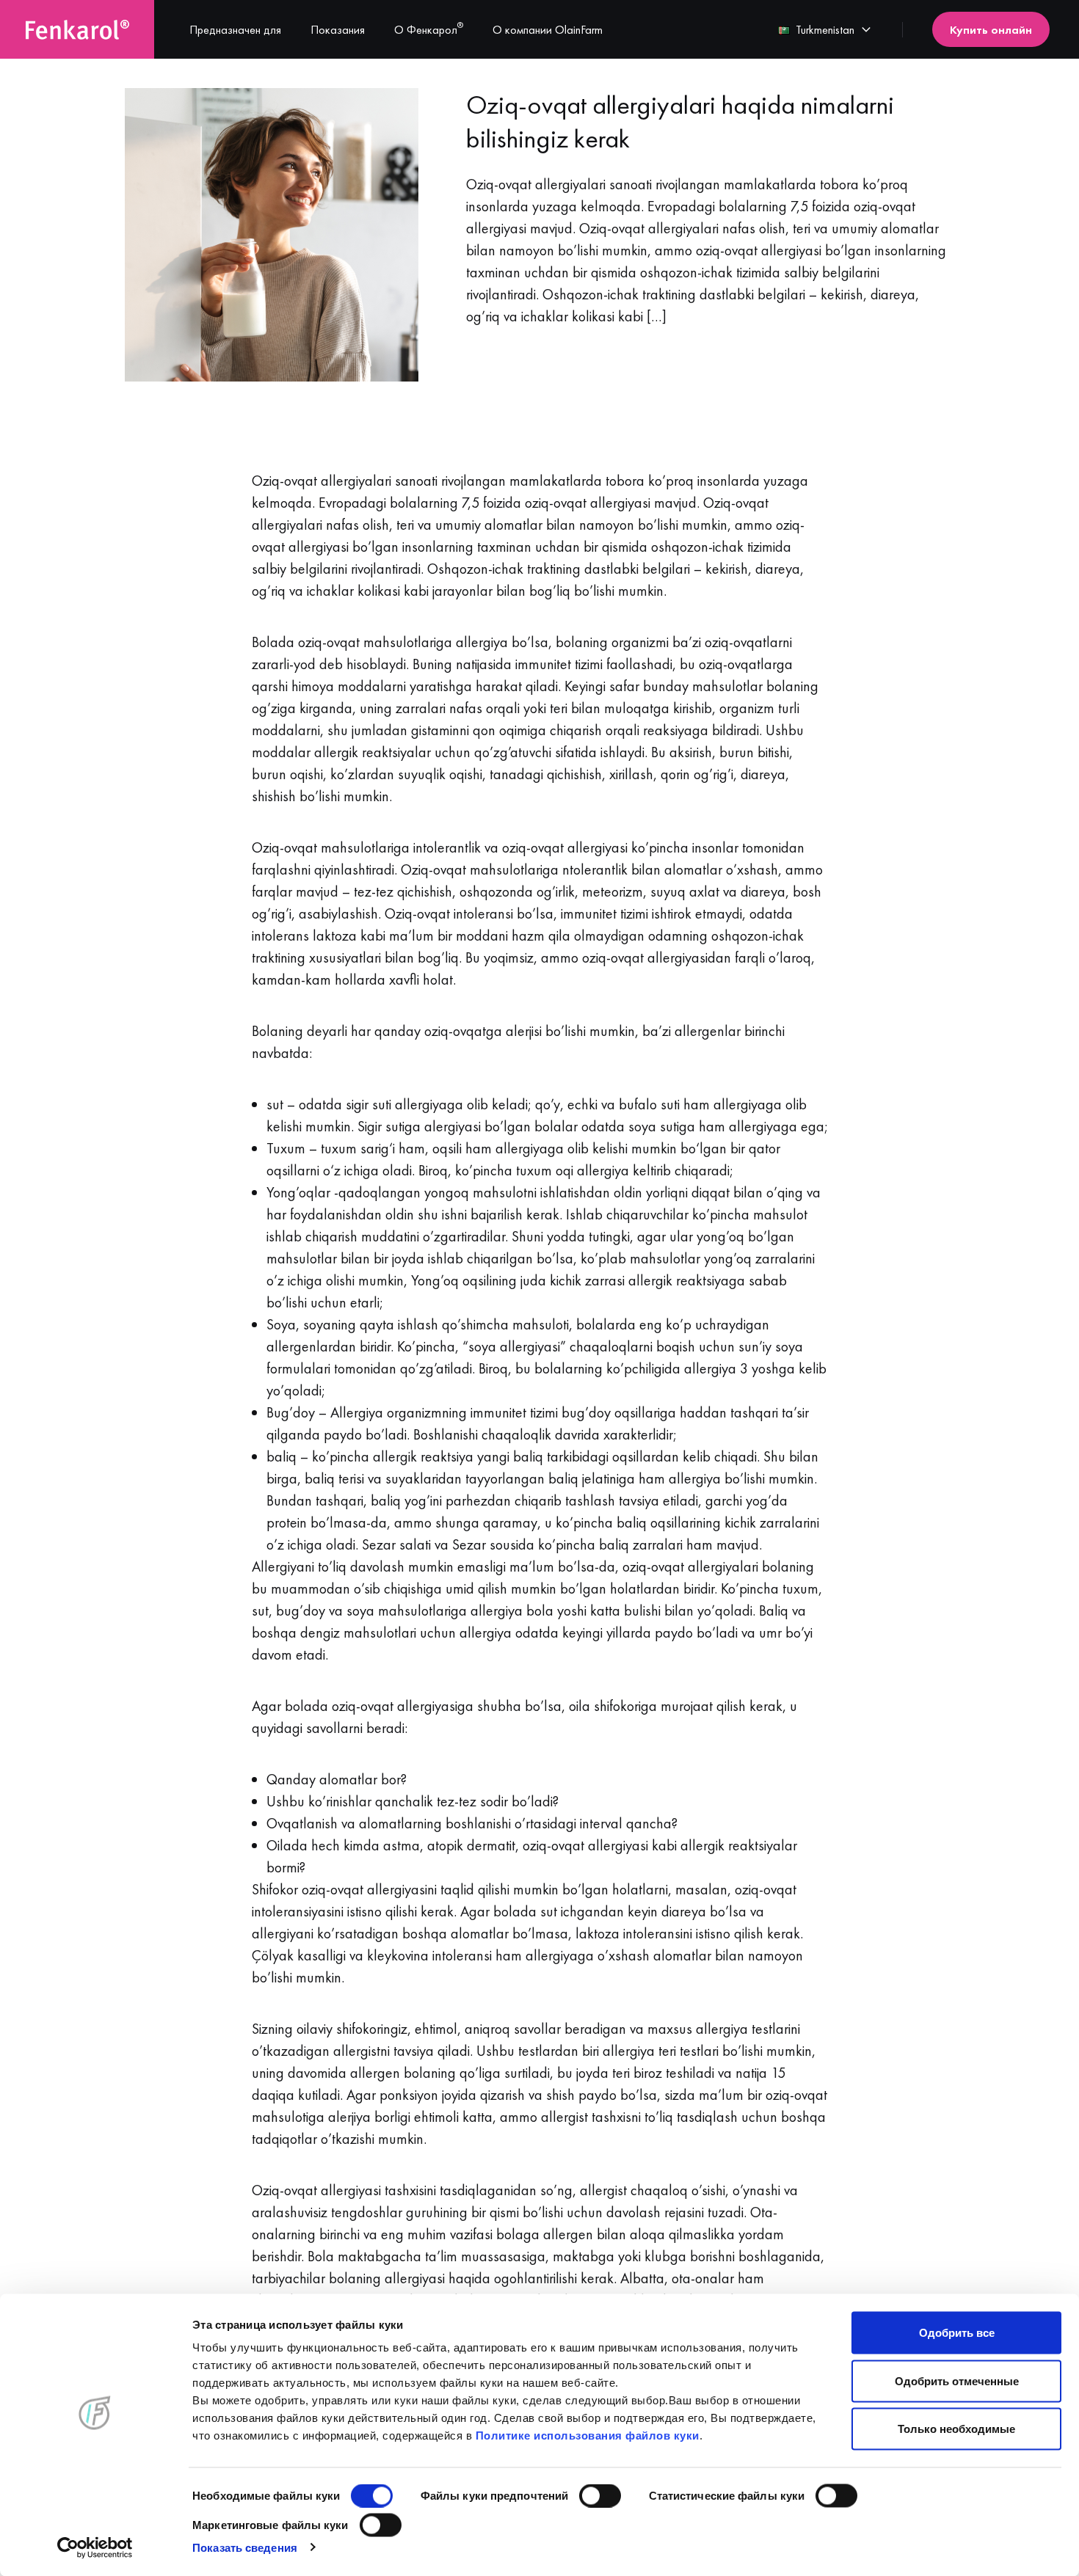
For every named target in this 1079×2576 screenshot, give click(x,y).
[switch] (600, 2496)
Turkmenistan (825, 30)
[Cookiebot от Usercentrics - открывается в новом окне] (95, 2547)
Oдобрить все (957, 2333)
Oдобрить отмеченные (957, 2380)
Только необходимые (956, 2429)
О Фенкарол (429, 30)
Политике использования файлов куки (588, 2435)
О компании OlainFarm (548, 30)
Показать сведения (245, 2547)
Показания (338, 30)
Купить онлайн (991, 30)
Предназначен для (235, 30)
